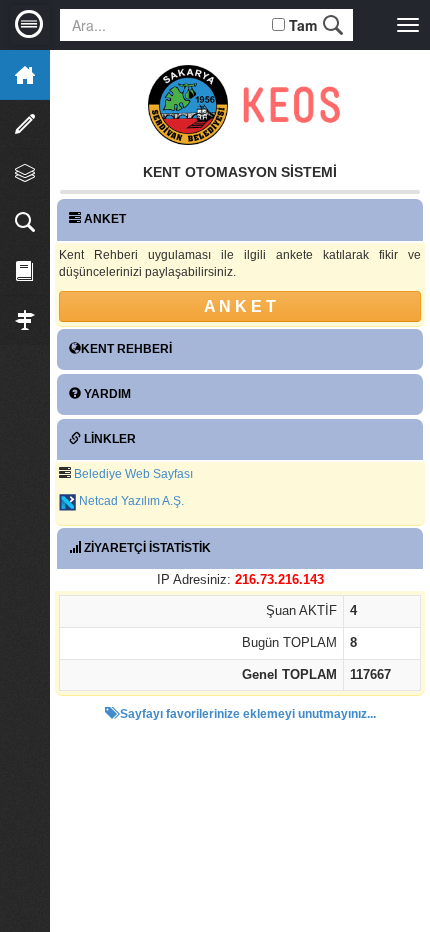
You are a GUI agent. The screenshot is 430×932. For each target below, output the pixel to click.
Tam (303, 25)
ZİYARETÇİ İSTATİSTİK (146, 548)
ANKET (103, 219)
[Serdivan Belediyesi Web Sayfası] (190, 104)
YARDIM (106, 394)
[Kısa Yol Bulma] (25, 320)
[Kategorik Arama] (25, 222)
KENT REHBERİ (126, 349)
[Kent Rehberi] (25, 271)
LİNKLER (108, 439)
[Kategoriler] (25, 173)
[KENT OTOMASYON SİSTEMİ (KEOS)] (292, 104)
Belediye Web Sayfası (133, 474)
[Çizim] (25, 124)
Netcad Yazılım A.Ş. (131, 501)
